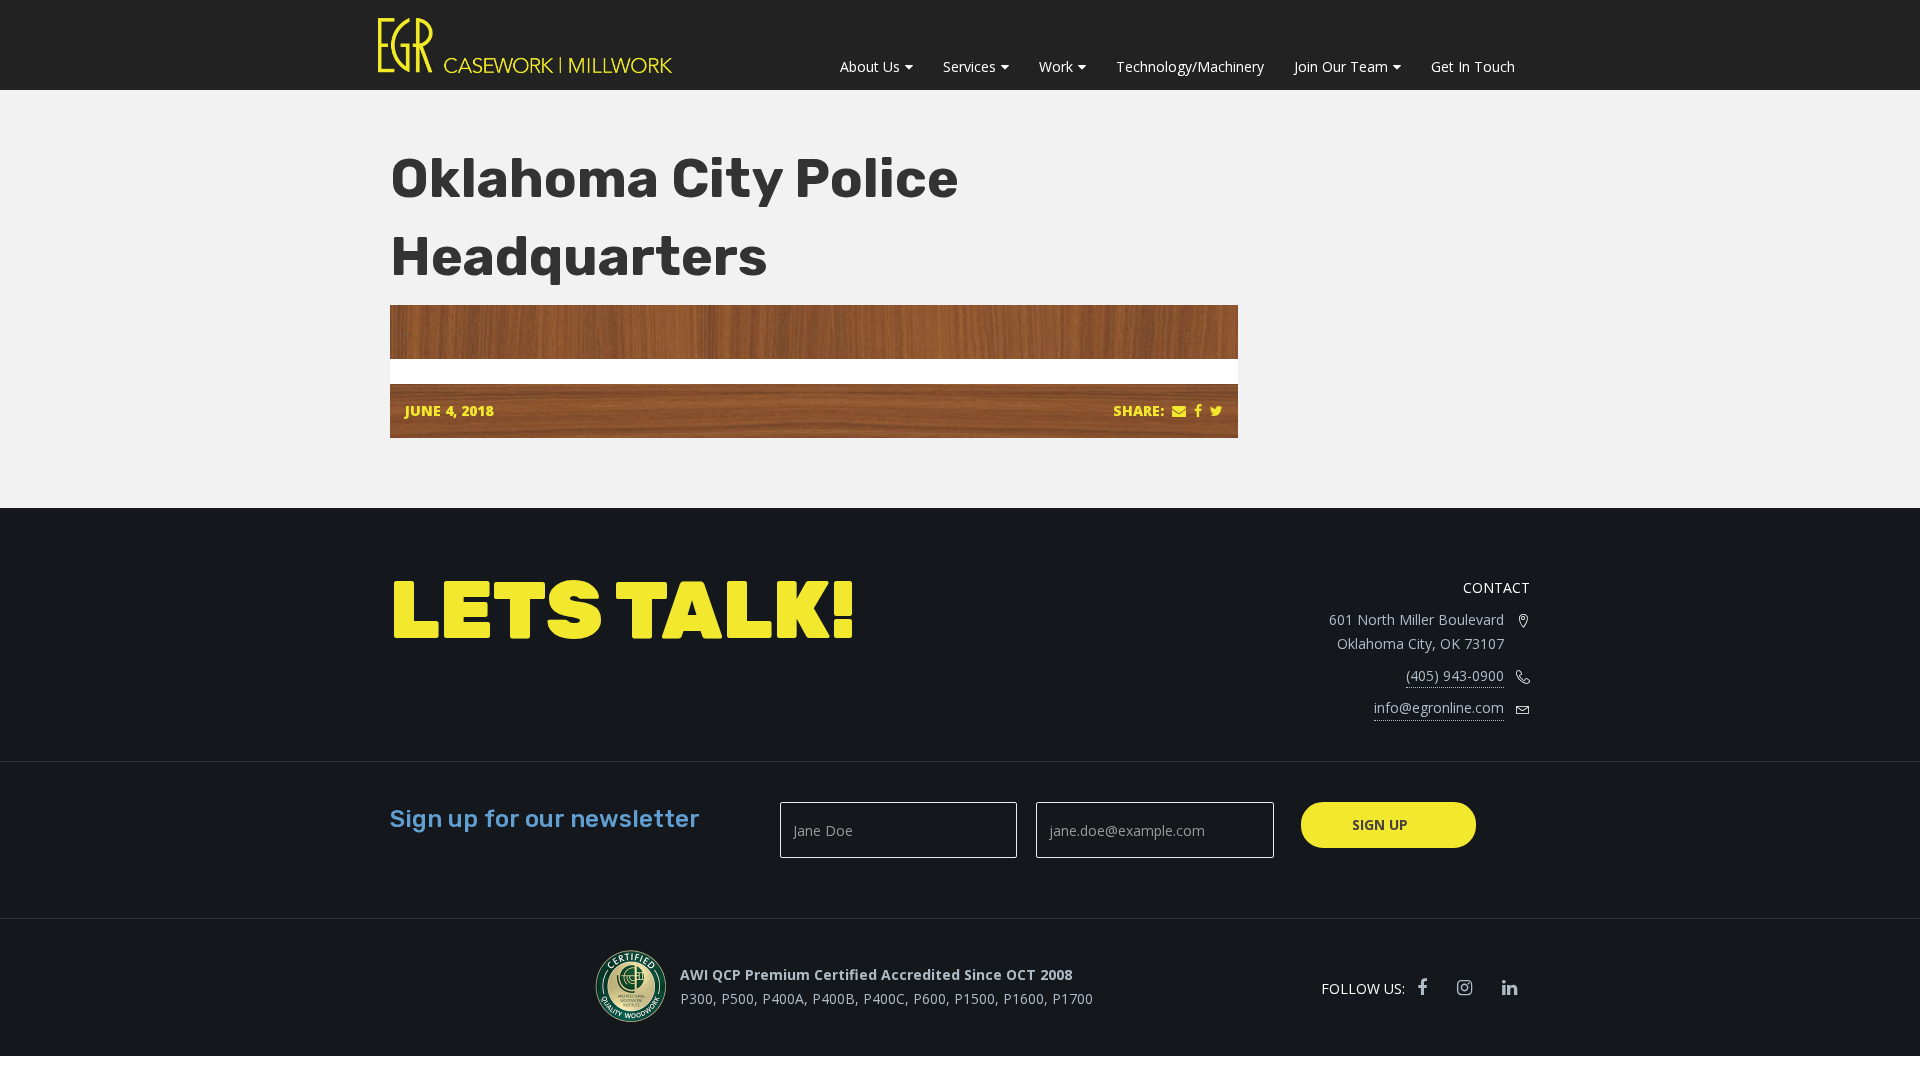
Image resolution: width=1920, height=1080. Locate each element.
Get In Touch (1473, 66)
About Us (870, 66)
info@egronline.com (1439, 707)
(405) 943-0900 (1455, 675)
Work (1056, 66)
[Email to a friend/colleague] (1177, 410)
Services (969, 66)
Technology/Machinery (1190, 66)
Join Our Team (1341, 66)
